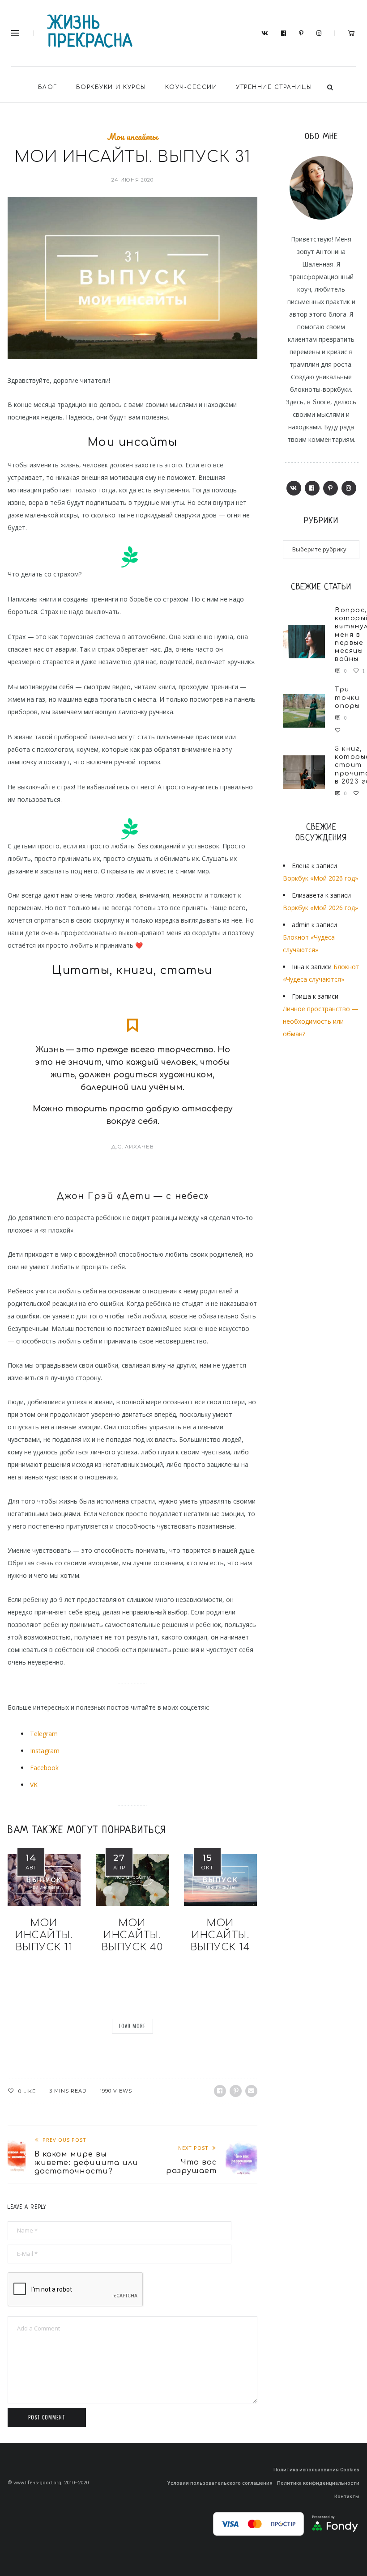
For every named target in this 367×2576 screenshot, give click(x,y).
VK (34, 1785)
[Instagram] (319, 34)
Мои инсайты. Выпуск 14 (221, 1935)
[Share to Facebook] (220, 2091)
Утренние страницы (274, 87)
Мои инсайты (132, 137)
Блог (48, 87)
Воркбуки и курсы (111, 87)
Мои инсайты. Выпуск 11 (44, 1935)
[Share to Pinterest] (236, 2091)
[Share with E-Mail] (251, 2091)
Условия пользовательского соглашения (220, 2483)
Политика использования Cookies (316, 2470)
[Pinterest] (301, 34)
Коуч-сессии (191, 87)
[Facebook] (284, 34)
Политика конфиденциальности (318, 2483)
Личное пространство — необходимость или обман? (321, 1021)
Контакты (347, 2497)
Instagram (45, 1751)
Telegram (44, 1734)
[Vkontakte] (265, 34)
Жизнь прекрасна (90, 33)
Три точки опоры (348, 697)
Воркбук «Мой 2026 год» (320, 878)
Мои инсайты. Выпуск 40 (132, 1935)
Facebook (44, 1768)
